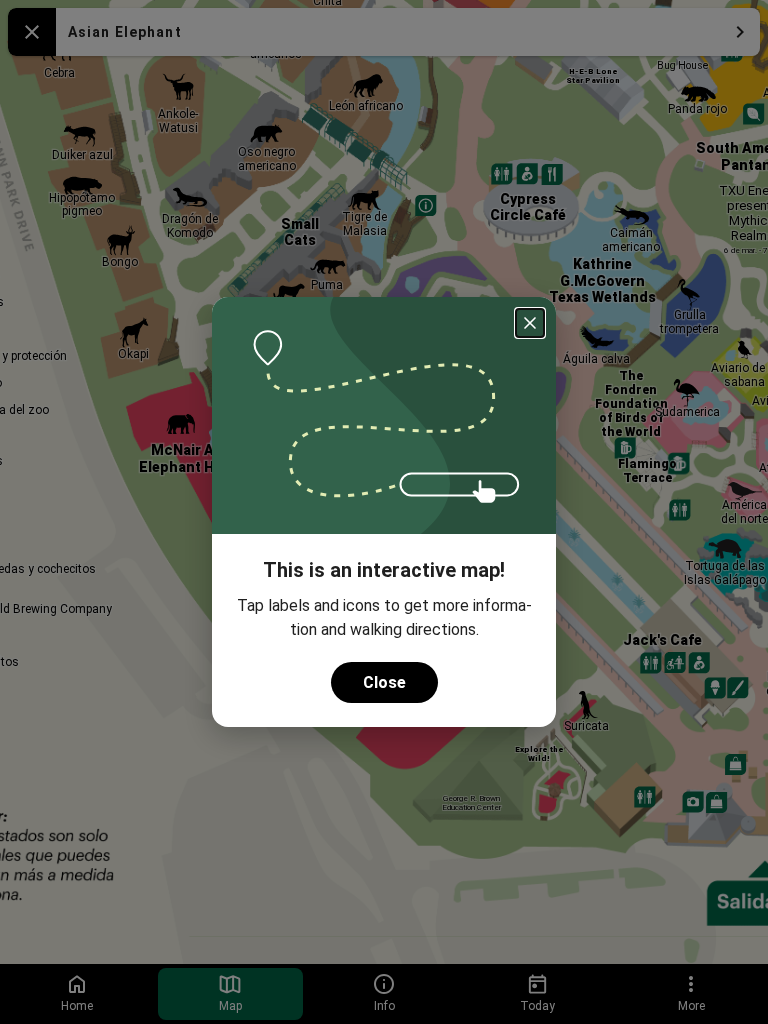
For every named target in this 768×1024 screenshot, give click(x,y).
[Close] (530, 323)
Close (384, 682)
